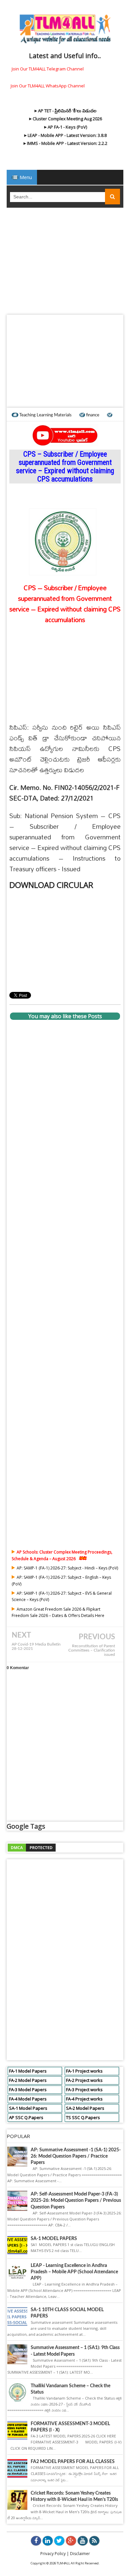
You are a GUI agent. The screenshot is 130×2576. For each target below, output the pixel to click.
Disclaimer (80, 2554)
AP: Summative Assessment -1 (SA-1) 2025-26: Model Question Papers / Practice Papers (76, 2156)
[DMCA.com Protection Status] (32, 1847)
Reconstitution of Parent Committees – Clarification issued (92, 1650)
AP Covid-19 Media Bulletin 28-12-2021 (36, 1647)
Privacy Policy (53, 2554)
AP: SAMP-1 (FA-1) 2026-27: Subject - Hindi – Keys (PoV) (67, 1568)
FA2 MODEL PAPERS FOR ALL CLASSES (73, 2462)
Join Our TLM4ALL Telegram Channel (48, 69)
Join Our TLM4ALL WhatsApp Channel (48, 86)
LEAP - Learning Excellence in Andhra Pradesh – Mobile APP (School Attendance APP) (74, 2272)
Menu (25, 177)
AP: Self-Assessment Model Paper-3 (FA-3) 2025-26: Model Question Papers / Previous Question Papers (76, 2200)
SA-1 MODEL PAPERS (54, 2239)
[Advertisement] (65, 263)
